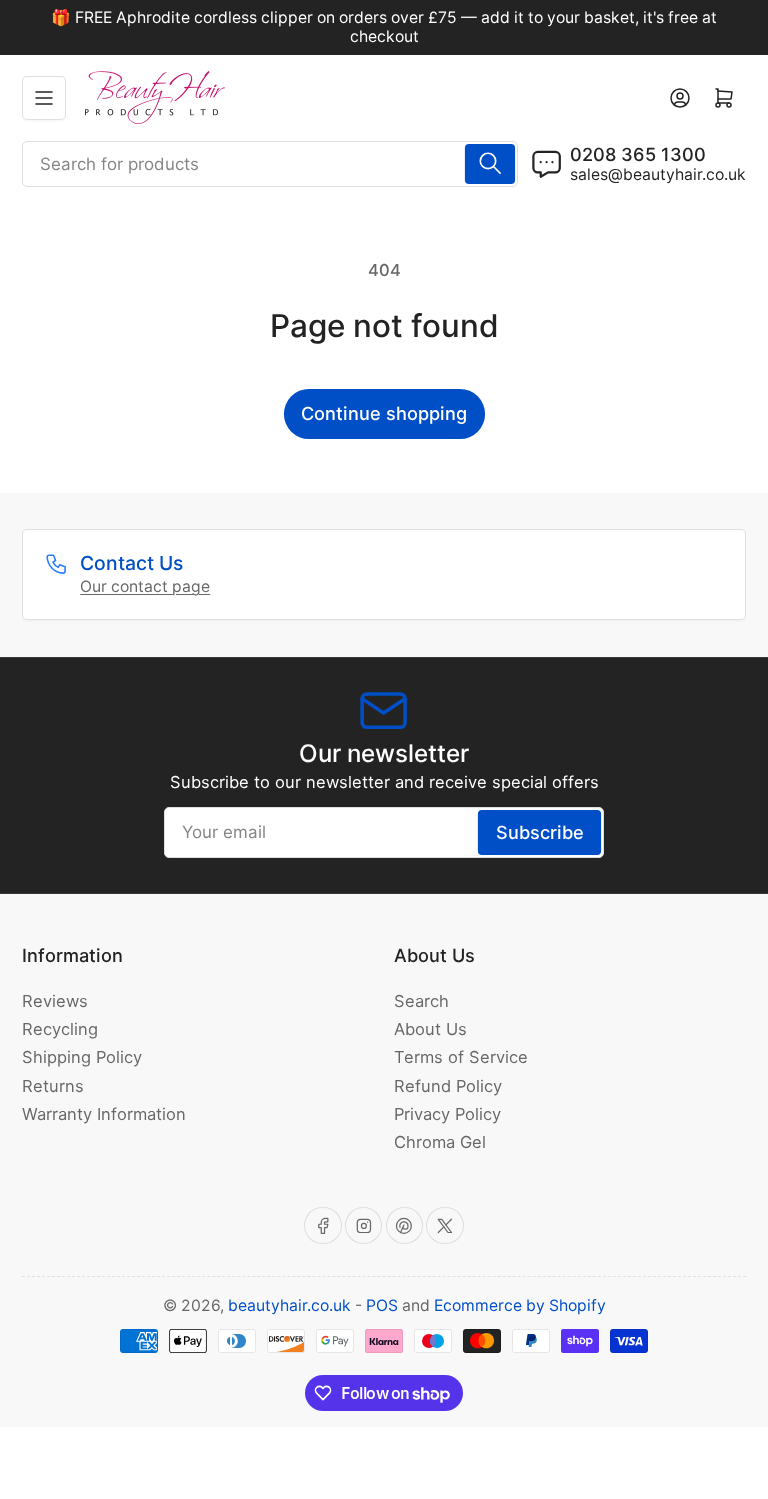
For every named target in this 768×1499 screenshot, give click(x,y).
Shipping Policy (82, 1057)
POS (382, 1305)
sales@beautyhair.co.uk (658, 174)
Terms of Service (461, 1057)
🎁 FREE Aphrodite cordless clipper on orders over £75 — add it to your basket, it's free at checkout (384, 27)
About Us (430, 1029)
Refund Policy (448, 1086)
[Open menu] (44, 98)
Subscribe (540, 832)
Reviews (55, 1001)
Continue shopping (384, 413)
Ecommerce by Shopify (520, 1305)
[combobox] (270, 164)
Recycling (60, 1029)
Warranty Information (104, 1114)
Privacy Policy (447, 1114)
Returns (53, 1086)
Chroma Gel (440, 1142)
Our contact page (145, 586)
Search (421, 1001)
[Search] (490, 164)
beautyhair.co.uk (289, 1305)
